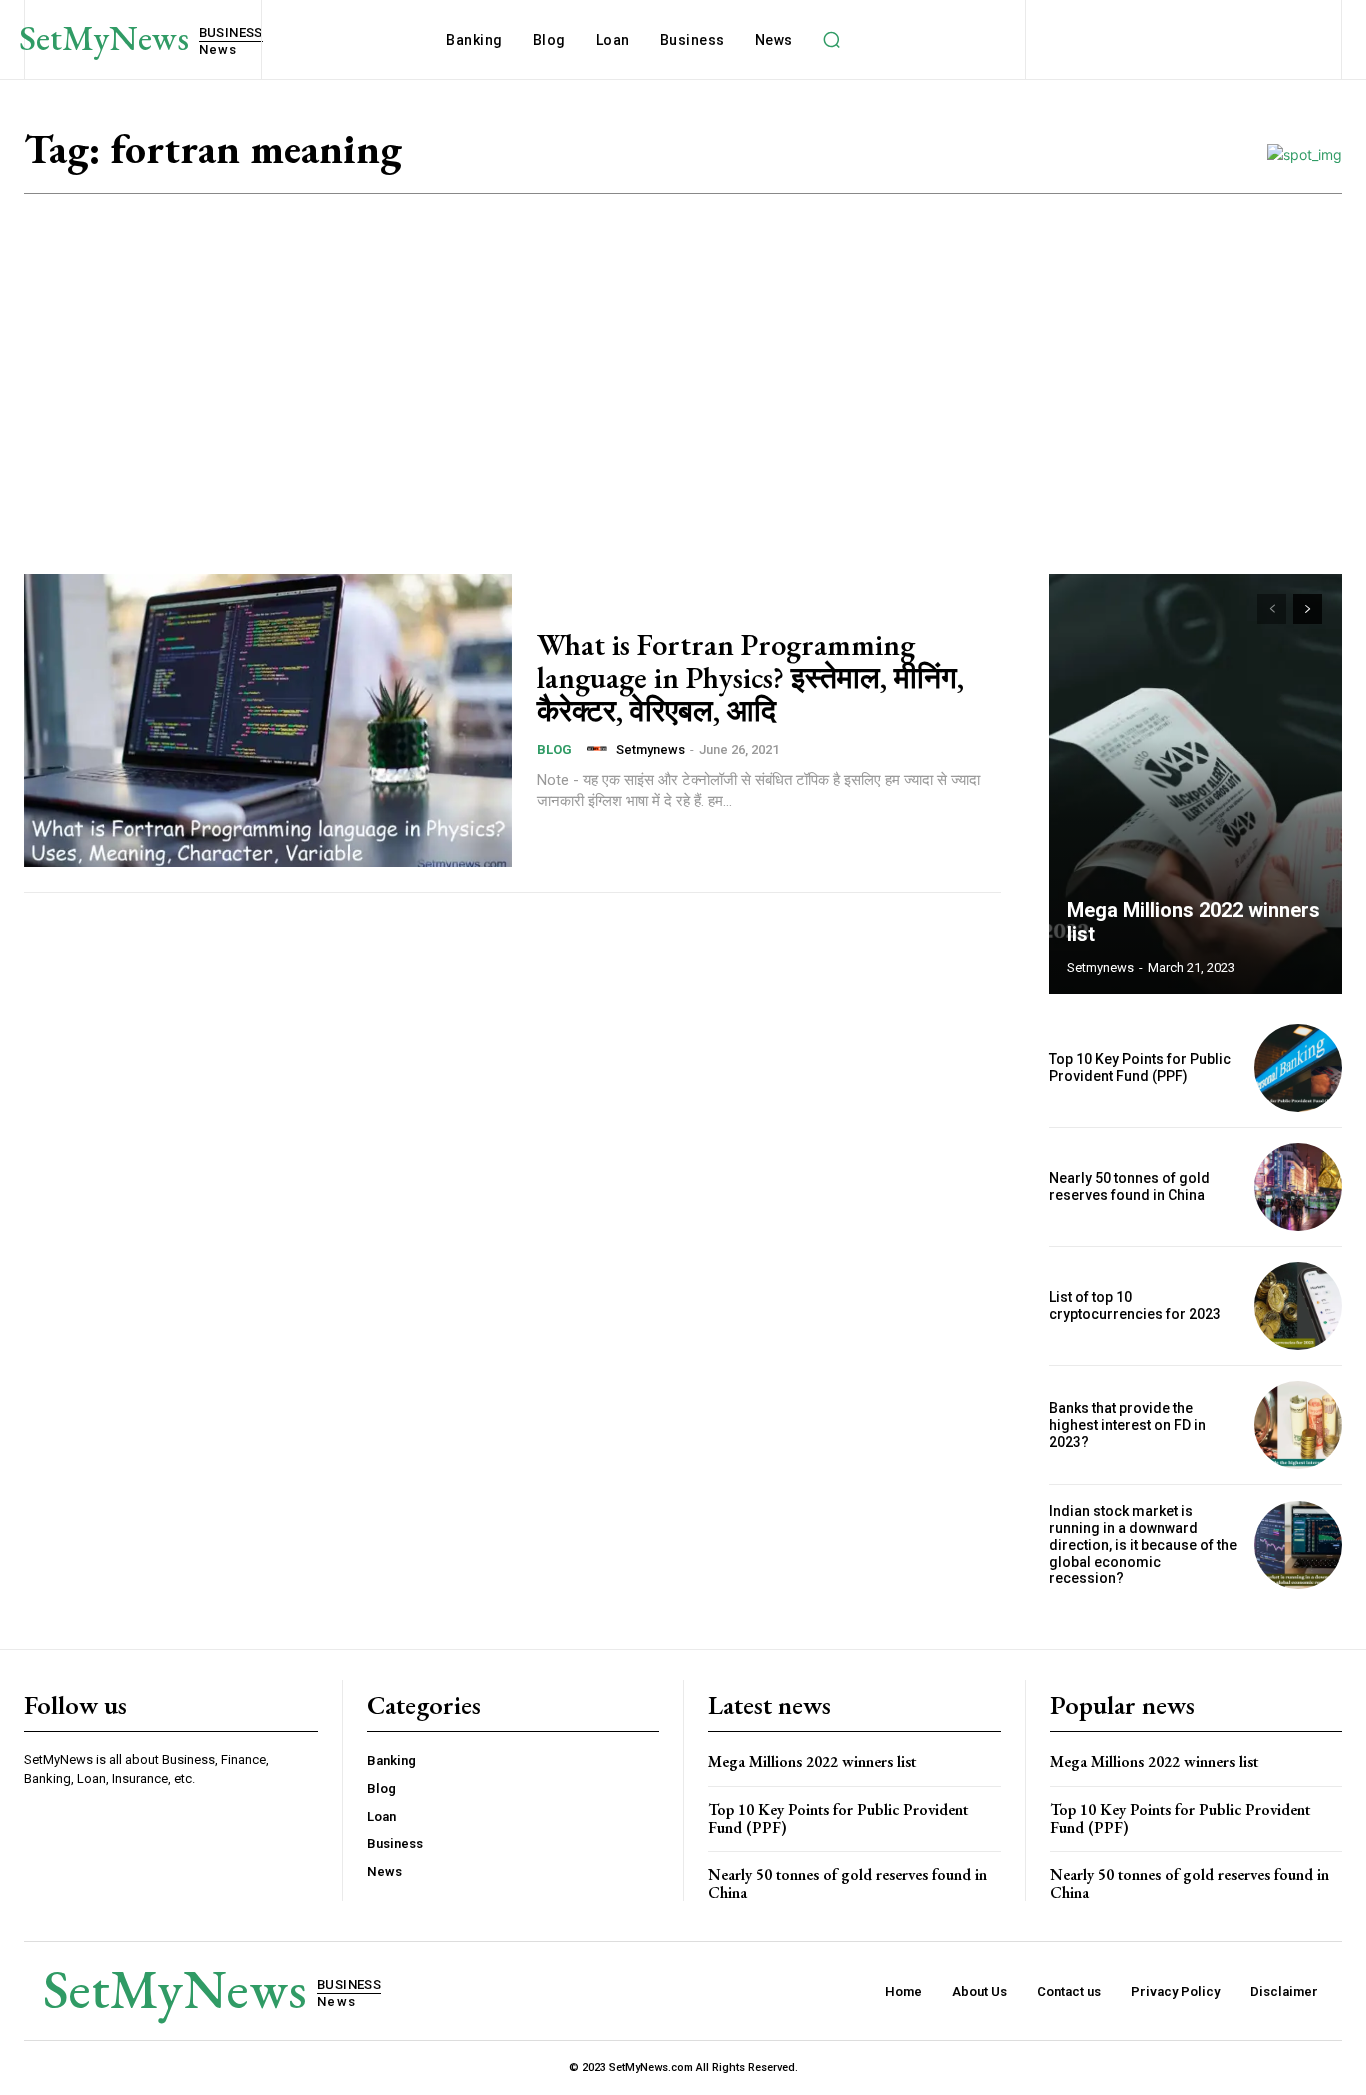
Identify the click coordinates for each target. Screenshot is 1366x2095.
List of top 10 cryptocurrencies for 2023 (1135, 1305)
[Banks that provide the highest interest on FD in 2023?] (1298, 1425)
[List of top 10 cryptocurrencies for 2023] (1298, 1306)
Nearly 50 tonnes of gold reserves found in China (1129, 1186)
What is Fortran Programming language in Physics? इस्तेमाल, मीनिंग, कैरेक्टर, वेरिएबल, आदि (750, 677)
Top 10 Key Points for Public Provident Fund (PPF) (1140, 1067)
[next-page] (1307, 609)
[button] (832, 40)
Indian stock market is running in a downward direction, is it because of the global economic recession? (1143, 1544)
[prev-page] (1271, 609)
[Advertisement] (683, 344)
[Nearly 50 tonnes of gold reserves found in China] (1298, 1187)
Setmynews (650, 749)
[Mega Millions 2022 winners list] (1196, 784)
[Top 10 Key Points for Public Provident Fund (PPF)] (1298, 1068)
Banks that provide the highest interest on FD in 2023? (1127, 1425)
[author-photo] (600, 749)
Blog (554, 749)
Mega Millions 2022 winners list (812, 1761)
